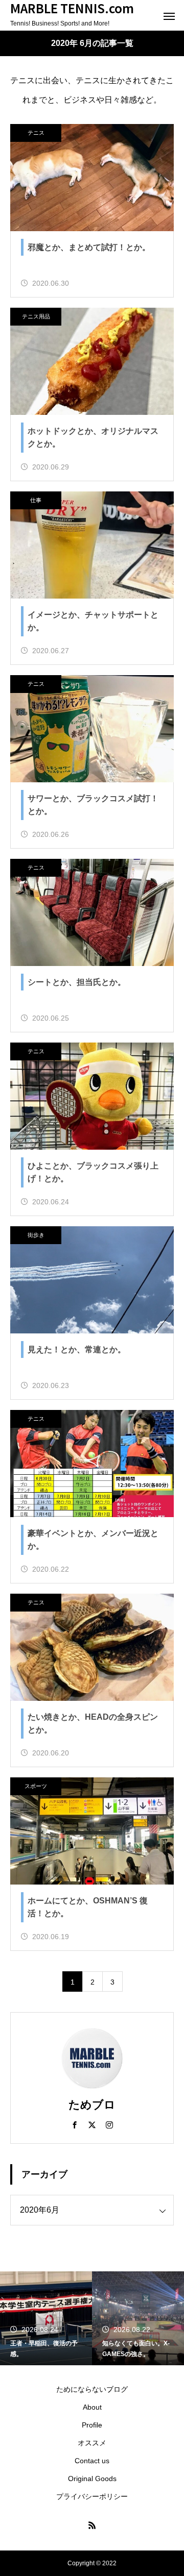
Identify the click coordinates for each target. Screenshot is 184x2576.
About (92, 2407)
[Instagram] (109, 2124)
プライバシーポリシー (92, 2496)
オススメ (92, 2443)
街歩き (36, 1235)
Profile (92, 2425)
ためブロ (92, 2105)
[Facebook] (75, 2124)
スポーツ (36, 1786)
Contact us (92, 2461)
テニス (36, 133)
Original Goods (92, 2479)
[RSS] (92, 2525)
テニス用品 (36, 316)
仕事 (36, 500)
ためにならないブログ (92, 2389)
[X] (92, 2124)
